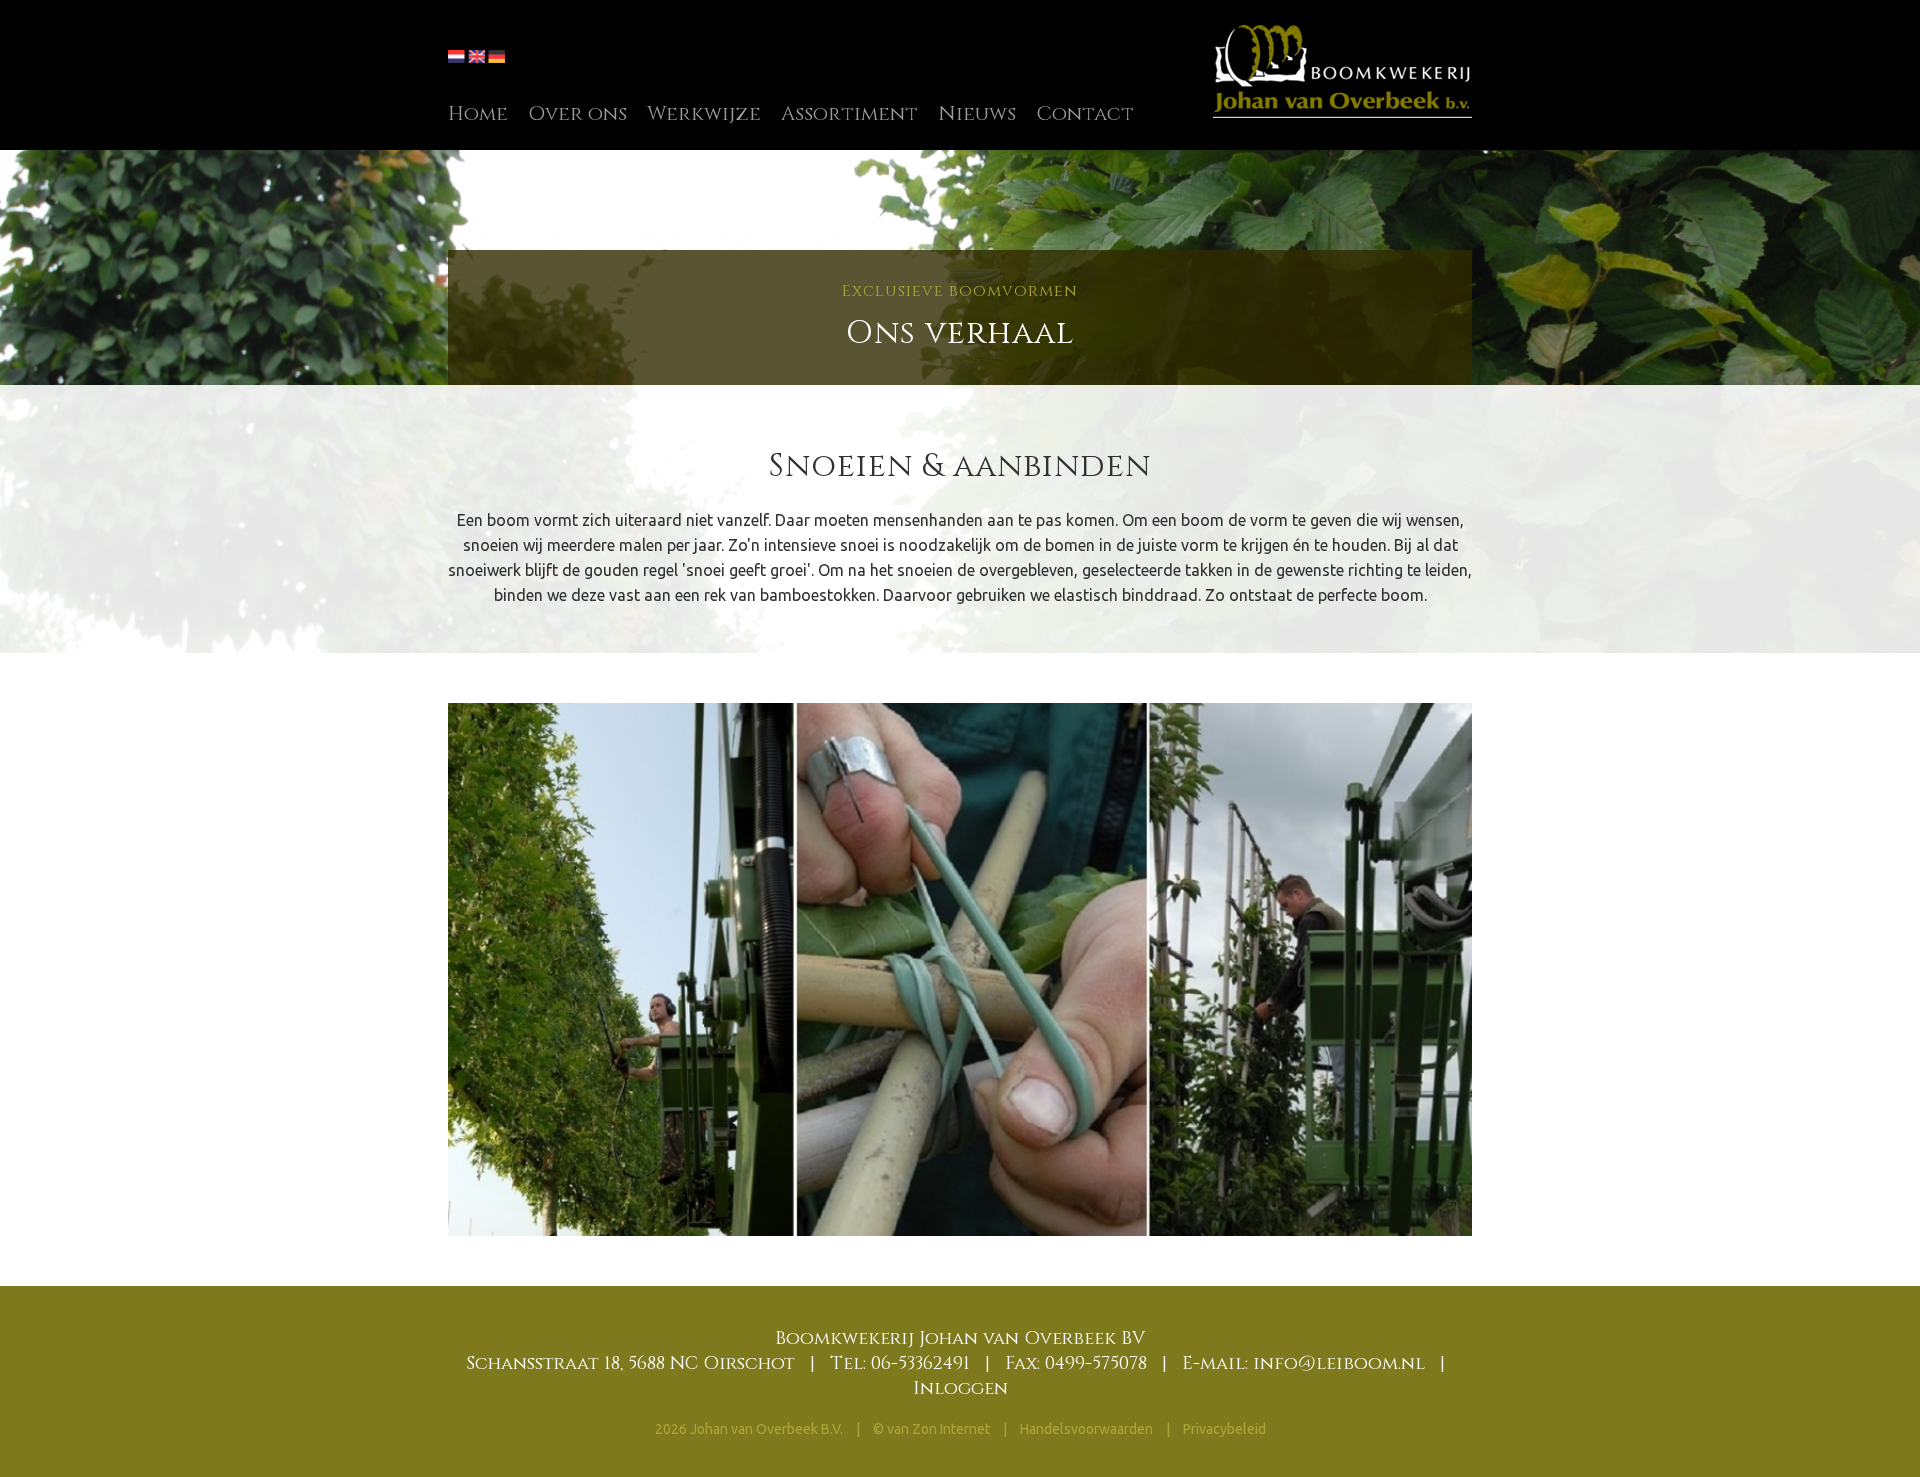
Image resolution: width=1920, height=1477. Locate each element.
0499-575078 (1096, 1363)
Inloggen (960, 1388)
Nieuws (977, 113)
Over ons (577, 113)
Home (478, 113)
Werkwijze (704, 113)
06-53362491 (920, 1363)
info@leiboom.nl (1339, 1363)
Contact (1085, 113)
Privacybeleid (1224, 1429)
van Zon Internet (938, 1429)
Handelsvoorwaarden (1088, 1429)
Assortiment (849, 113)
